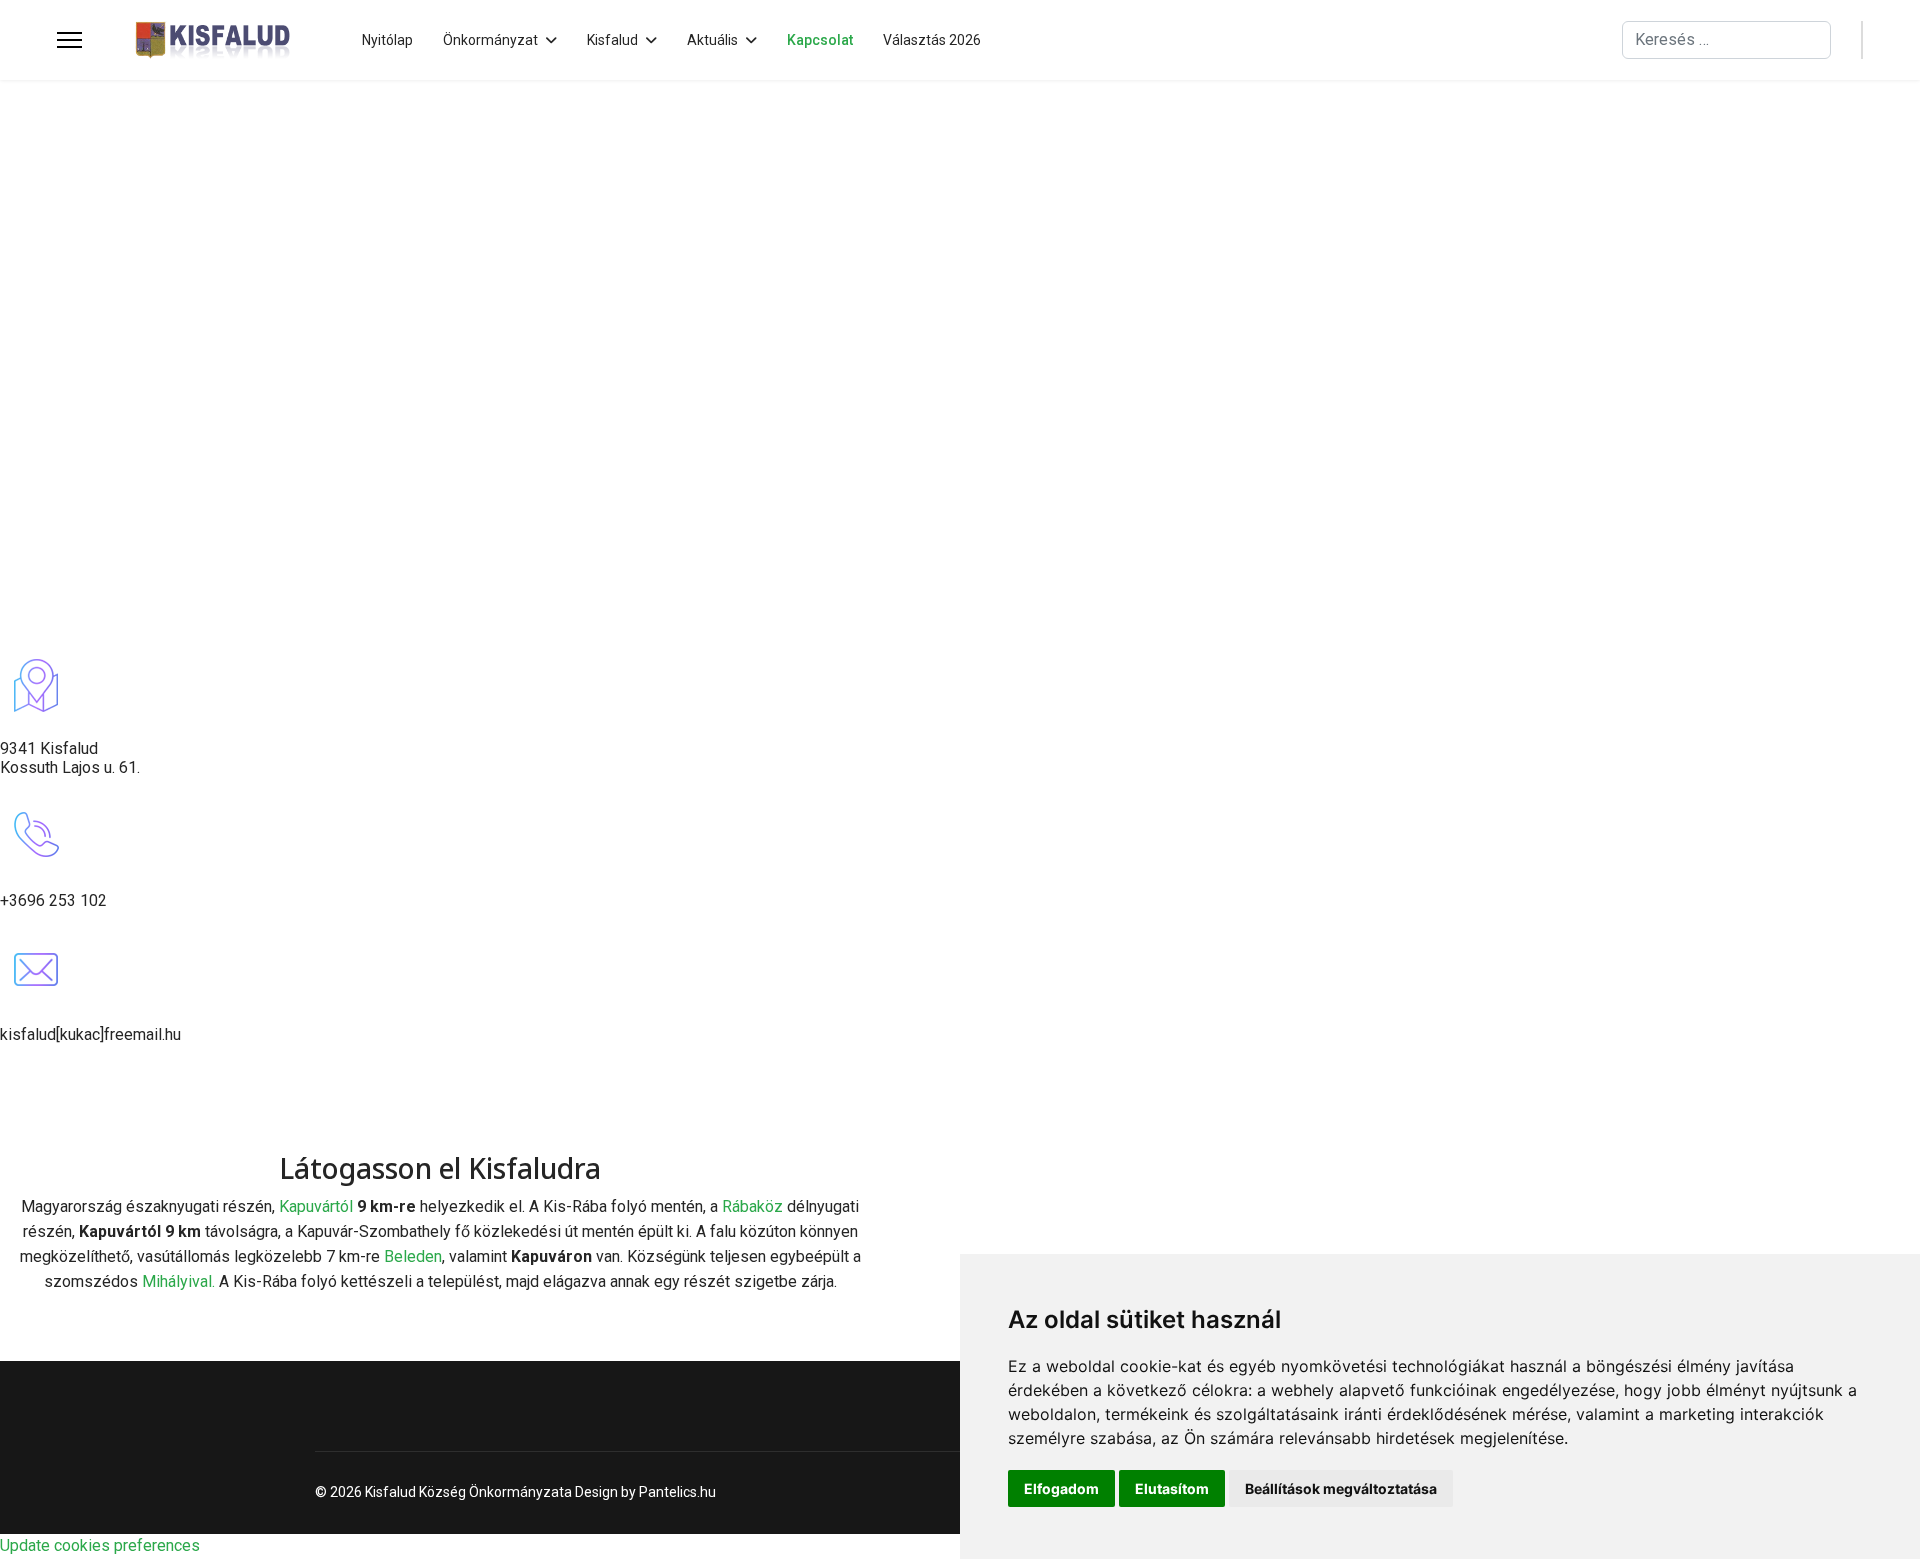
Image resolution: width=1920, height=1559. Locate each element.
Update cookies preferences (100, 1545)
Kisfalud (612, 40)
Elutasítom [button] (1172, 1488)
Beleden (413, 1256)
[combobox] (1726, 40)
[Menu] (69, 40)
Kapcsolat (820, 40)
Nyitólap (387, 40)
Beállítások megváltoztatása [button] (1341, 1488)
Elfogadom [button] (1061, 1488)
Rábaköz (752, 1206)
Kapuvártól (318, 1206)
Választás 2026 (932, 40)
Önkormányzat (490, 40)
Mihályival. (178, 1281)
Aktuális (712, 40)
